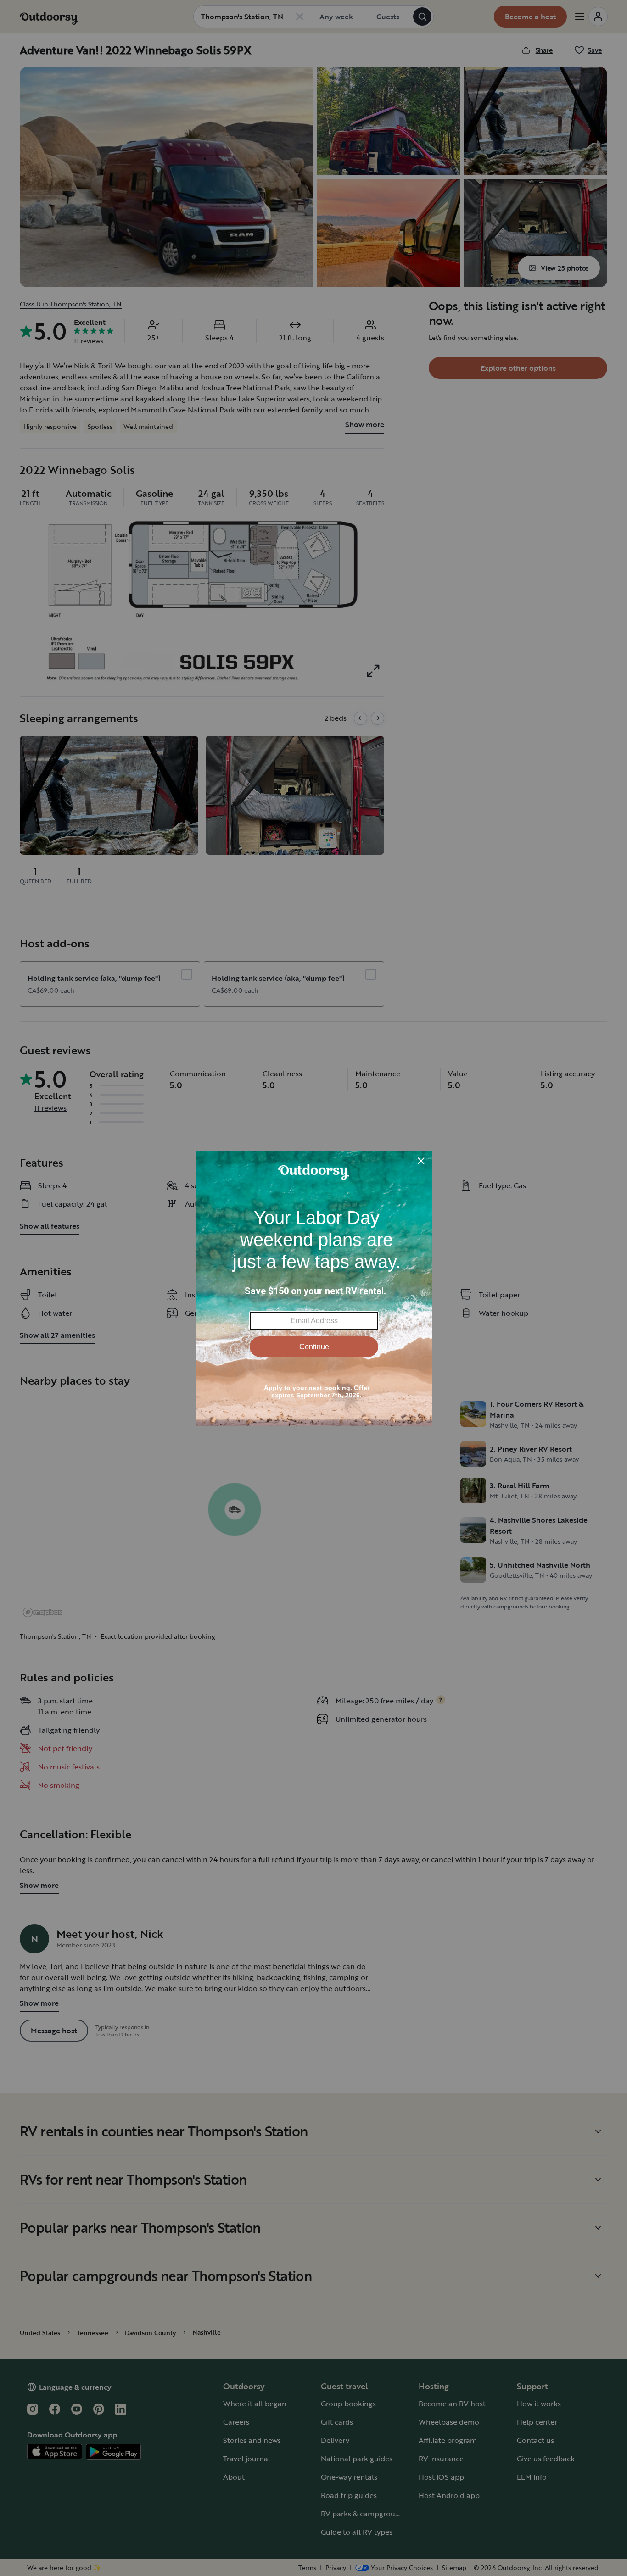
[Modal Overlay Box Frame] (314, 1288)
